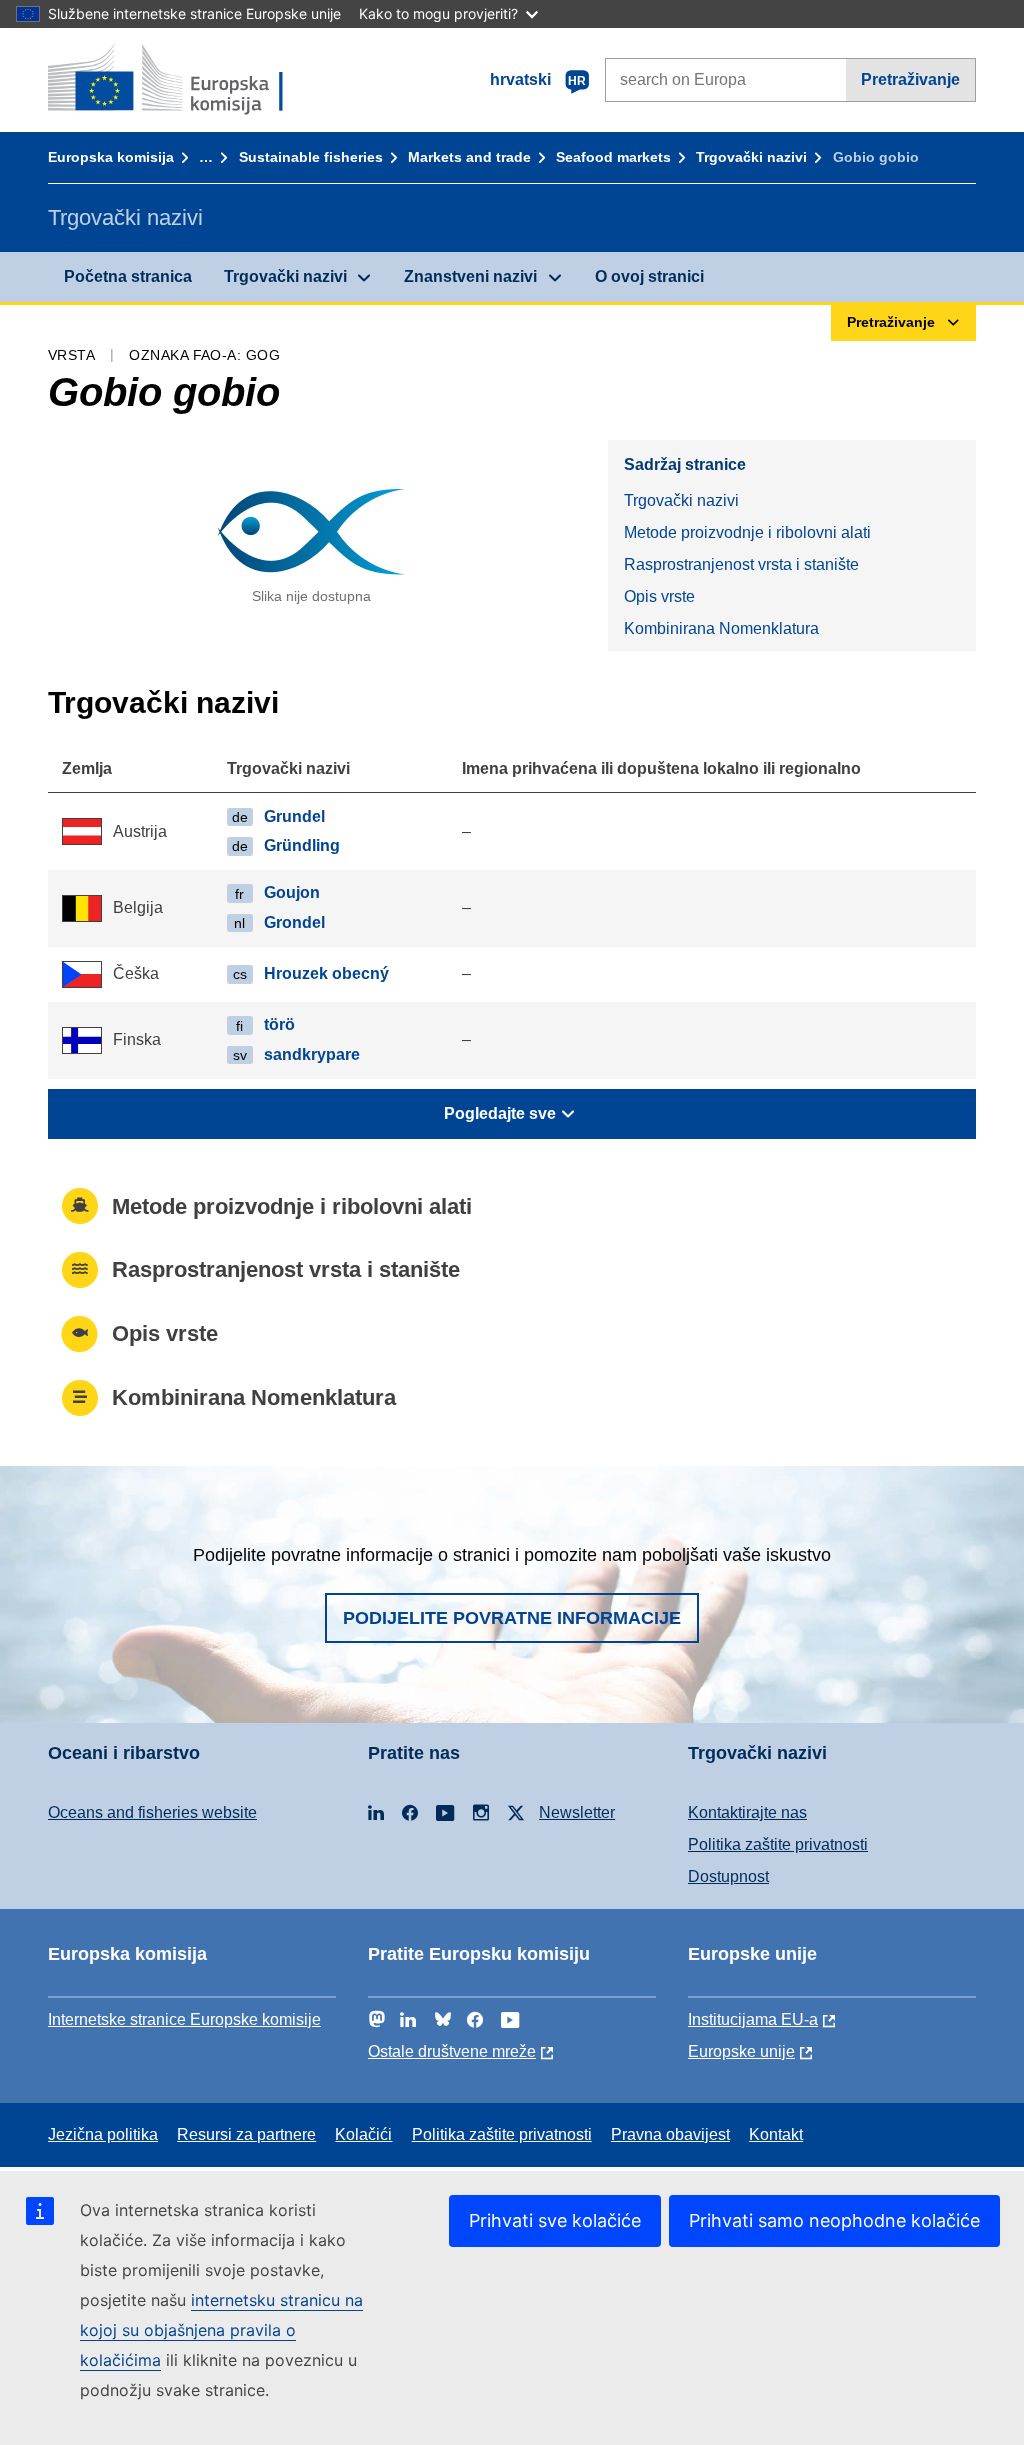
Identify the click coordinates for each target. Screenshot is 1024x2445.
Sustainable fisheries (311, 157)
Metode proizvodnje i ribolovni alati (747, 532)
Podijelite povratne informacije (512, 1618)
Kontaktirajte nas (747, 1812)
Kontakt (776, 2134)
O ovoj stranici (649, 276)
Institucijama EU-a (753, 2019)
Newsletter (577, 1812)
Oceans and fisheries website (152, 1812)
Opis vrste (659, 596)
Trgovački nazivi (751, 157)
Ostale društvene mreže (452, 2051)
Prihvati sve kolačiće (555, 2220)
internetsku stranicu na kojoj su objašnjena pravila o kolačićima (221, 2330)
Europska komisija (111, 157)
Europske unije (741, 2051)
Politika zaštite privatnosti (778, 1844)
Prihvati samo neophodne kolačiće (834, 2220)
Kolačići (363, 2134)
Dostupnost (728, 1876)
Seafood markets (613, 157)
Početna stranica (128, 276)
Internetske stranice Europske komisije (184, 2019)
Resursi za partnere (246, 2134)
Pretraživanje (910, 79)
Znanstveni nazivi (470, 276)
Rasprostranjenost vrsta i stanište (741, 564)
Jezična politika (103, 2134)
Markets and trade (469, 157)
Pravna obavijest (670, 2134)
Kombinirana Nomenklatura (721, 628)
